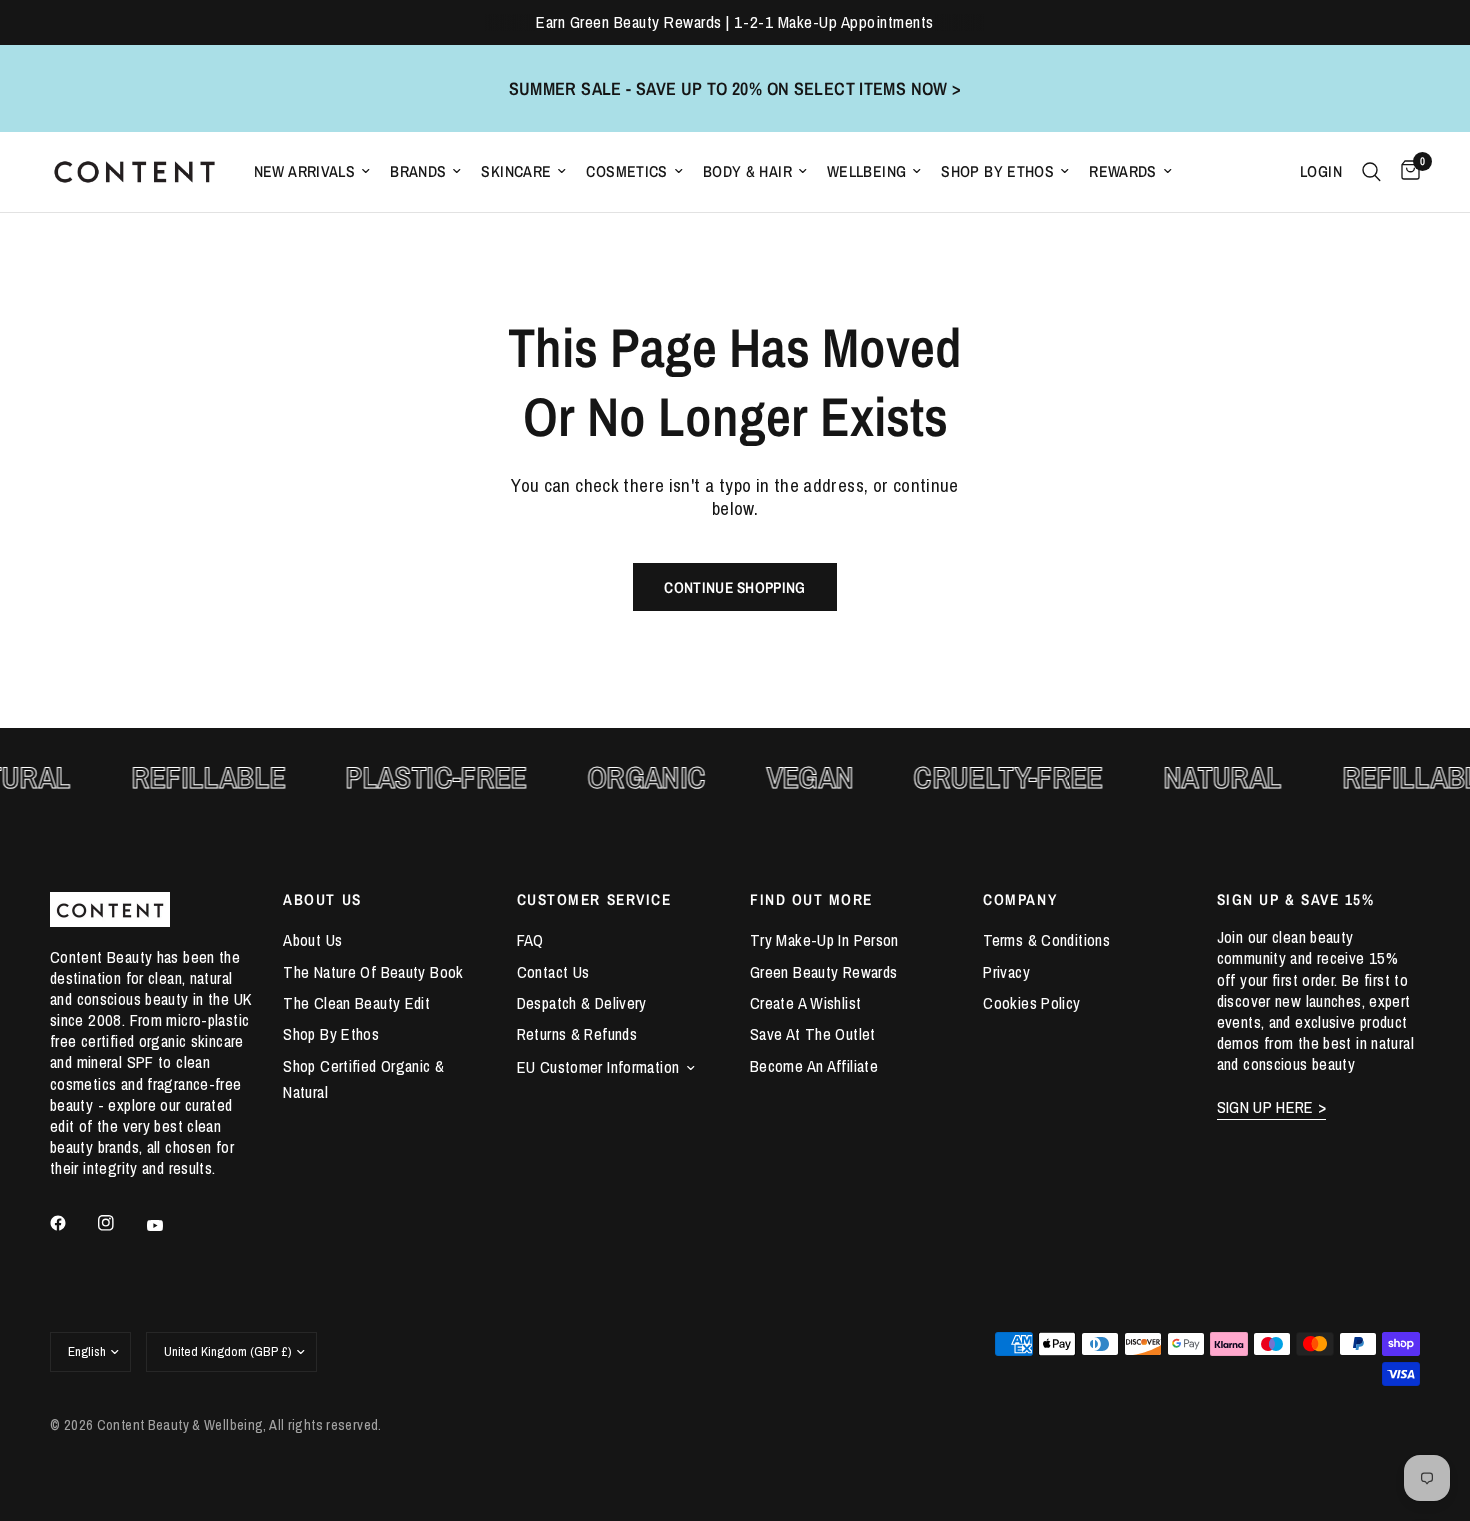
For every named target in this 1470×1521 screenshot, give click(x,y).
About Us (312, 940)
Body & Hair (747, 171)
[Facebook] (72, 1223)
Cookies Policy (1031, 1003)
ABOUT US (322, 899)
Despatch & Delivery (582, 1003)
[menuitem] (312, 171)
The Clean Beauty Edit (356, 1003)
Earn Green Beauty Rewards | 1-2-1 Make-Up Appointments (734, 22)
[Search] (1371, 172)
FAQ (530, 940)
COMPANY (1020, 899)
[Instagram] (120, 1223)
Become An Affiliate (814, 1066)
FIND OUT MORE (811, 899)
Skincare (516, 171)
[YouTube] (169, 1225)
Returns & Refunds (577, 1034)
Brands (418, 171)
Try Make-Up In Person (824, 940)
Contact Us (553, 972)
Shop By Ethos (997, 171)
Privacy (1006, 972)
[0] (1405, 172)
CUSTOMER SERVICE (594, 899)
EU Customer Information (598, 1067)
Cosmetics (626, 171)
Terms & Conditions (1046, 940)
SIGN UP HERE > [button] (1272, 1107)
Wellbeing (866, 171)
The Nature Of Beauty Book (373, 972)
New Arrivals (305, 171)
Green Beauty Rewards (823, 972)
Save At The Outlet (813, 1034)
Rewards (1123, 171)
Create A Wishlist (805, 1003)
